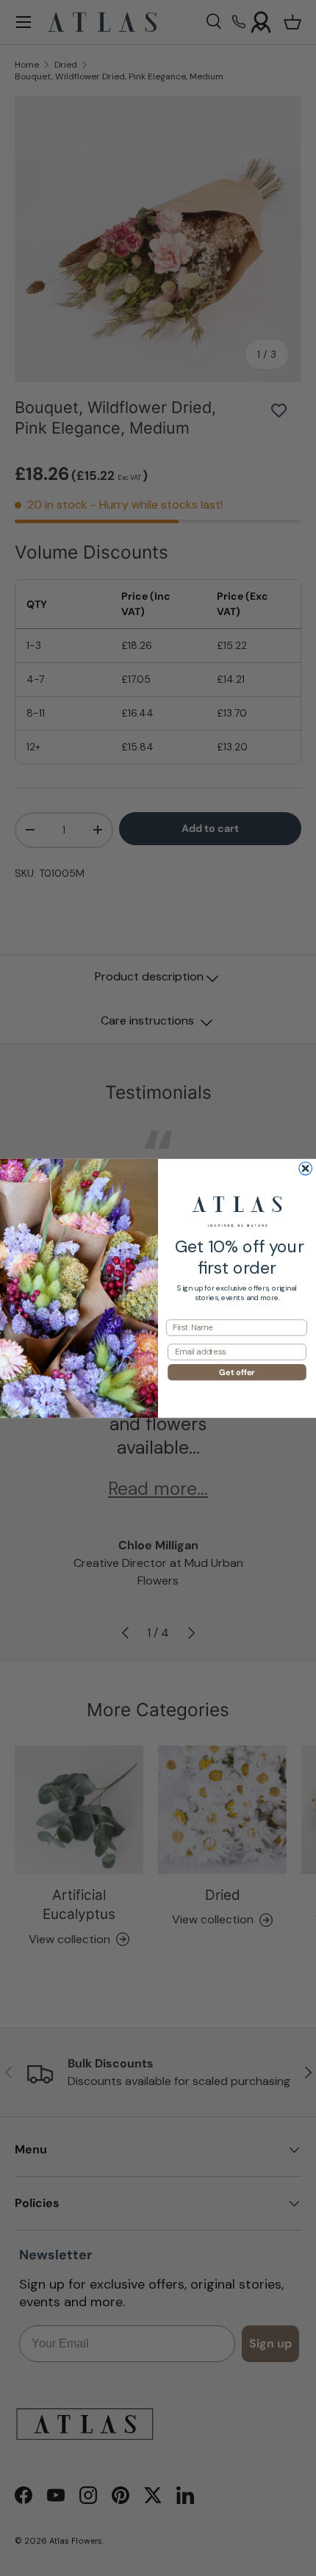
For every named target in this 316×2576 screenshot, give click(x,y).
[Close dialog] (306, 1169)
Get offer (237, 1371)
